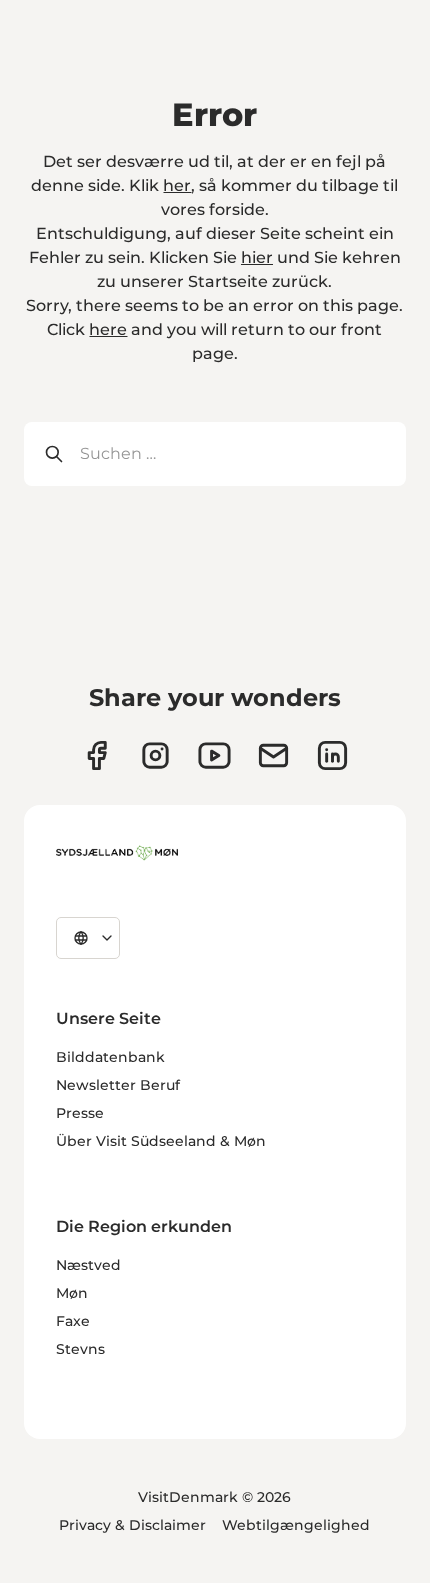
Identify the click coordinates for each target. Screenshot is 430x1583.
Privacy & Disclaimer (132, 1525)
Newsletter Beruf (118, 1085)
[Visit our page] (155, 755)
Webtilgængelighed (296, 1525)
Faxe (73, 1321)
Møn (72, 1293)
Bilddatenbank (110, 1057)
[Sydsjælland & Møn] (117, 853)
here (108, 329)
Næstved (88, 1265)
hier (257, 257)
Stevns (80, 1349)
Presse (80, 1113)
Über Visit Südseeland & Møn (161, 1141)
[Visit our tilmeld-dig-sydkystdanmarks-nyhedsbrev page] (273, 755)
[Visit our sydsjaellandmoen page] (96, 755)
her (177, 185)
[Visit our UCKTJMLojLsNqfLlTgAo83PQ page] (214, 755)
